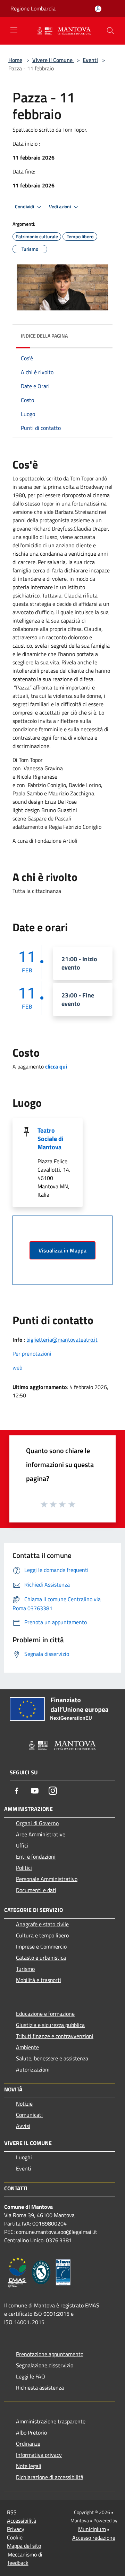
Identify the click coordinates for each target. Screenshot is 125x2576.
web (17, 1367)
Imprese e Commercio (41, 1946)
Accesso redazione (94, 2538)
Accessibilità (22, 2521)
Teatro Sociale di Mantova (51, 1139)
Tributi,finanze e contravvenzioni (55, 2036)
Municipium (92, 2529)
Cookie (15, 2537)
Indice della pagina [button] (44, 336)
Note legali (29, 2466)
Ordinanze (28, 2444)
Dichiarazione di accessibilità (50, 2477)
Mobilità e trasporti (39, 1980)
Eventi (90, 60)
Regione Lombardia (33, 8)
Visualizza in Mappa (62, 1250)
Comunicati (29, 2115)
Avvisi (23, 2126)
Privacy (16, 2529)
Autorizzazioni (33, 2069)
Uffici (22, 1845)
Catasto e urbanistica (41, 1958)
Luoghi (24, 2157)
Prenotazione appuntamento (50, 2354)
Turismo (25, 1969)
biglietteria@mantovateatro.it (62, 1340)
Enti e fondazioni (36, 1857)
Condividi (25, 207)
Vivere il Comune (53, 60)
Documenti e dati (36, 1890)
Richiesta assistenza (40, 2388)
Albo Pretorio (31, 2432)
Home (15, 60)
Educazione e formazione (45, 2014)
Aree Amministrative (41, 1834)
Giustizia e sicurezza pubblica (50, 2025)
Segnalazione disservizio (45, 2365)
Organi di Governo (37, 1823)
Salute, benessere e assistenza (52, 2058)
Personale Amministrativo (47, 1879)
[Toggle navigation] (14, 30)
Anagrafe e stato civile (42, 1924)
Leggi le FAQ (31, 2376)
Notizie (24, 2104)
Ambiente (27, 2047)
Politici (24, 1868)
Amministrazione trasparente (51, 2421)
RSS (12, 2512)
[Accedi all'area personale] (98, 9)
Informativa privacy (39, 2455)
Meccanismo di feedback (25, 2559)
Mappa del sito (24, 2546)
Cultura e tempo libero (42, 1935)
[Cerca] (110, 31)
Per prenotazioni (32, 1353)
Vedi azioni (60, 207)
